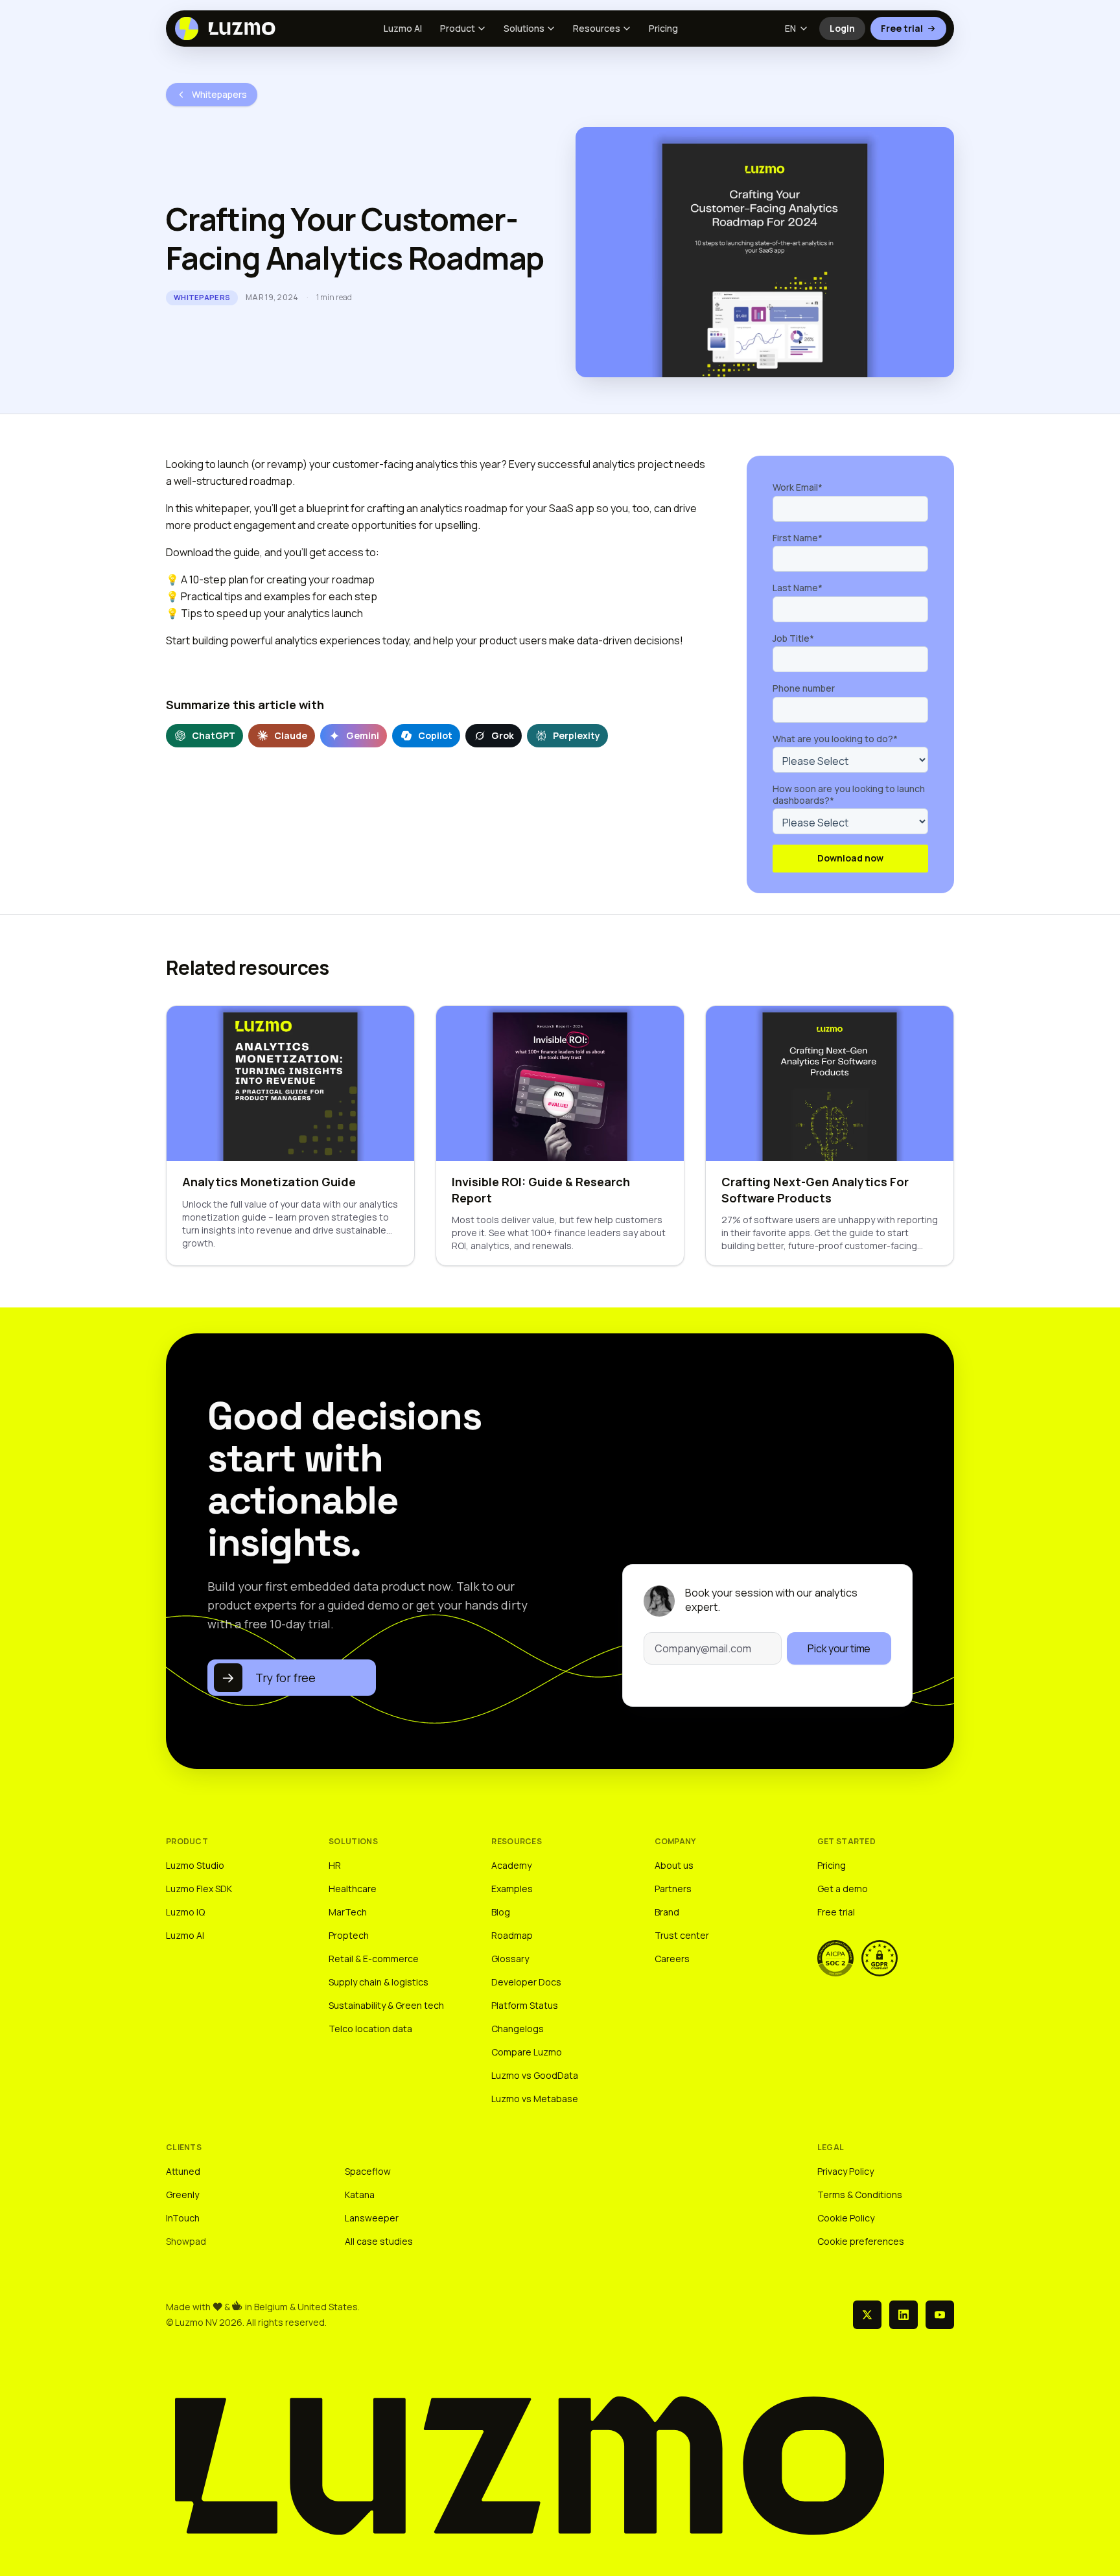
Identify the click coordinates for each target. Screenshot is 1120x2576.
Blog (501, 1912)
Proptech (349, 1935)
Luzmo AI (403, 28)
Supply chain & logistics (379, 1982)
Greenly (182, 2195)
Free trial (902, 28)
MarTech (348, 1912)
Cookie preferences (861, 2241)
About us (674, 1865)
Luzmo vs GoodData (535, 2075)
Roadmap (512, 1935)
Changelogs (518, 2029)
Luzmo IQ (185, 1912)
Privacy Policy (846, 2171)
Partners (673, 1889)
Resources (597, 28)
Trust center (682, 1935)
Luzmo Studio (195, 1865)
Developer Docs (526, 1982)
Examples (512, 1889)
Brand (667, 1912)
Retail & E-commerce (374, 1959)
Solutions (524, 28)
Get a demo (843, 1889)
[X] (867, 2315)
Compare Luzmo (527, 2052)
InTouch (183, 2218)
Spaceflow (368, 2171)
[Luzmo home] (229, 29)
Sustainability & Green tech (386, 2005)
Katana (360, 2195)
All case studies (379, 2241)
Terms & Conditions (860, 2195)
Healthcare (353, 1889)
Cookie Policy (846, 2218)
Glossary (510, 1959)
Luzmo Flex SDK (199, 1889)
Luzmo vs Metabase (535, 2099)
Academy (511, 1865)
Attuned (183, 2171)
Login (847, 31)
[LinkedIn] (904, 2315)
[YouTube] (940, 2315)
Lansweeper (372, 2218)
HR (335, 1865)
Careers (672, 1959)
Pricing (663, 28)
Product (458, 28)
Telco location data (370, 2029)
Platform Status (525, 2005)
